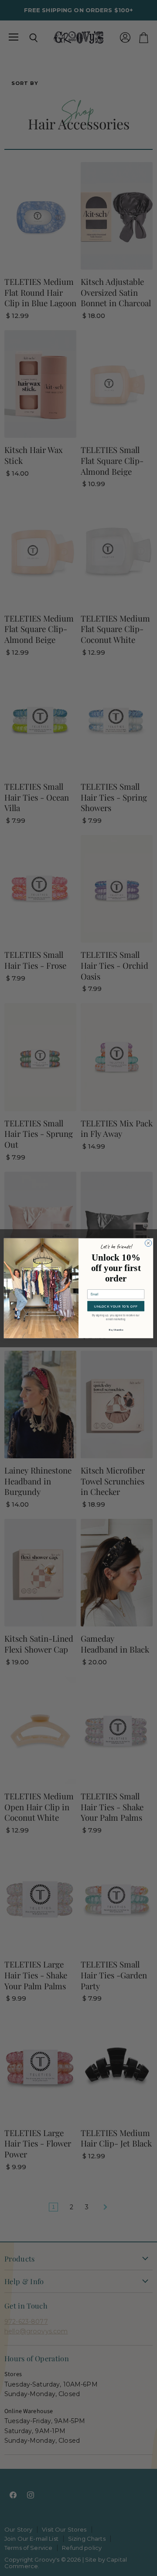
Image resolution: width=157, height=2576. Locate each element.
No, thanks (116, 1330)
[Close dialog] (148, 1243)
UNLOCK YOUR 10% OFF (116, 1306)
